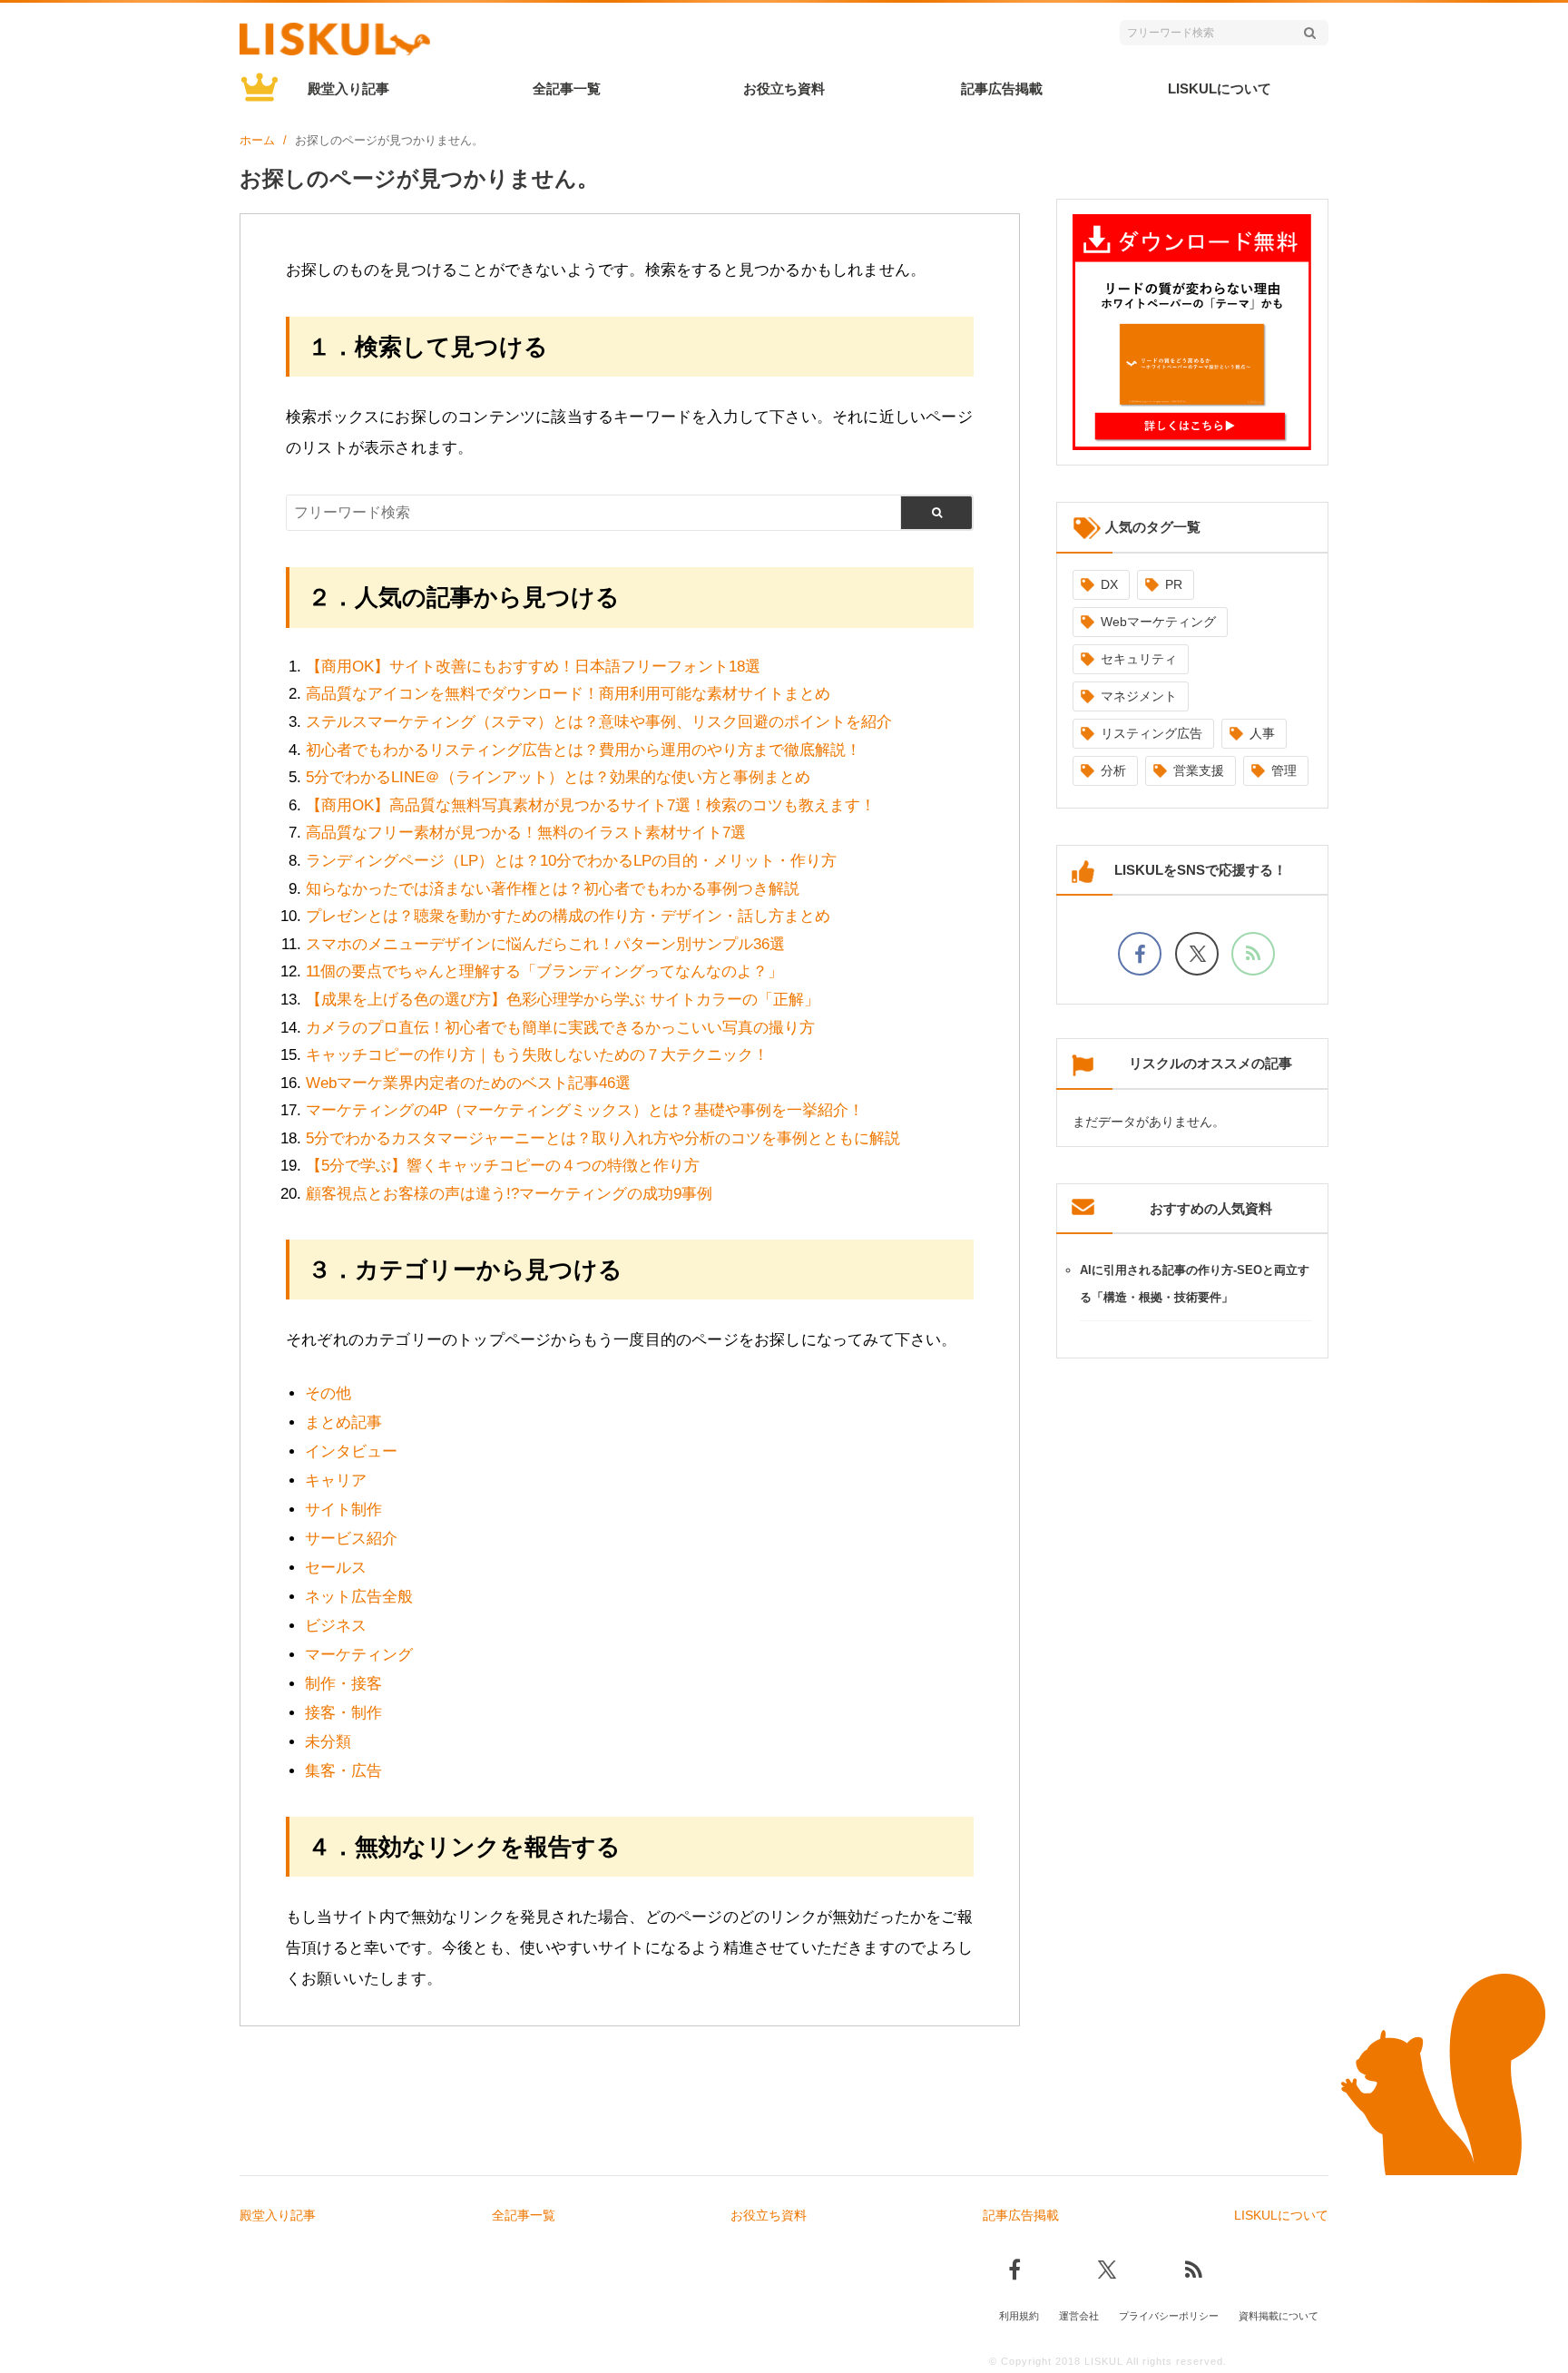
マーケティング (359, 1655)
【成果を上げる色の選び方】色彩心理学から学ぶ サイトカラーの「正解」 (563, 1000)
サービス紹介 (351, 1539)
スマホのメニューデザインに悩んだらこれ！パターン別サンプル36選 (545, 944)
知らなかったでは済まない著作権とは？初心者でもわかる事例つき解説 (553, 889)
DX (1109, 584)
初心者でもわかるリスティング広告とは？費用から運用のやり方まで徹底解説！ (583, 750)
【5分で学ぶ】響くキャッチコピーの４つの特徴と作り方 (503, 1166)
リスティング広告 (1151, 733)
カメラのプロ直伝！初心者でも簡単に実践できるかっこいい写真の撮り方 (560, 1028)
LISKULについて (1220, 88)
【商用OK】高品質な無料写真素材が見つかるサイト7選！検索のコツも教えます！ (591, 805)
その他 (328, 1393)
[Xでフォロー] (1197, 954)
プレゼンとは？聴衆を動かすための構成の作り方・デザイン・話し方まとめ (568, 916)
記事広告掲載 (1002, 88)
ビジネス (336, 1626)
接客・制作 (343, 1713)
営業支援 (1199, 770)
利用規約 (1019, 2316)
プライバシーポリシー (1169, 2316)
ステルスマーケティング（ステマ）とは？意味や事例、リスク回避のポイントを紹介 (599, 722)
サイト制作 (343, 1510)
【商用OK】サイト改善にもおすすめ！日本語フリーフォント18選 (533, 667)
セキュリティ (1139, 659)
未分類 (328, 1742)
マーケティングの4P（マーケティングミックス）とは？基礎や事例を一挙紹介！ (585, 1110)
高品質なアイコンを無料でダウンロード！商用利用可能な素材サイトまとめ (568, 694)
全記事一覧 (567, 88)
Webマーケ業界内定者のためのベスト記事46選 (468, 1083)
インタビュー (351, 1451)
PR (1174, 584)
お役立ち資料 (784, 88)
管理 (1284, 770)
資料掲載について (1279, 2316)
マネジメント (1139, 696)
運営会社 (1079, 2316)
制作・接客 (343, 1684)
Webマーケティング (1158, 622)
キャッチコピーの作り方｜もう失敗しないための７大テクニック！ (537, 1055)
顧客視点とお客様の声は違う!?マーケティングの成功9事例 (509, 1194)
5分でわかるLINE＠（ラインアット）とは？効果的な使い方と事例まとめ (558, 777)
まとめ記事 (343, 1422)
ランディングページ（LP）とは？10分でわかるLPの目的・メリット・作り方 (571, 861)
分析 (1113, 770)
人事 (1262, 733)
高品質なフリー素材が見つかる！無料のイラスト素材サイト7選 (526, 833)
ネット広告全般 (359, 1597)
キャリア (336, 1481)
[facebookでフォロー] (1140, 954)
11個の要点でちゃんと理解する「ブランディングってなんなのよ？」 (544, 971)
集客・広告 (343, 1771)
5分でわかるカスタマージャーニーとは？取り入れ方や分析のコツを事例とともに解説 (603, 1138)
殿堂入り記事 (348, 88)
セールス (336, 1568)
